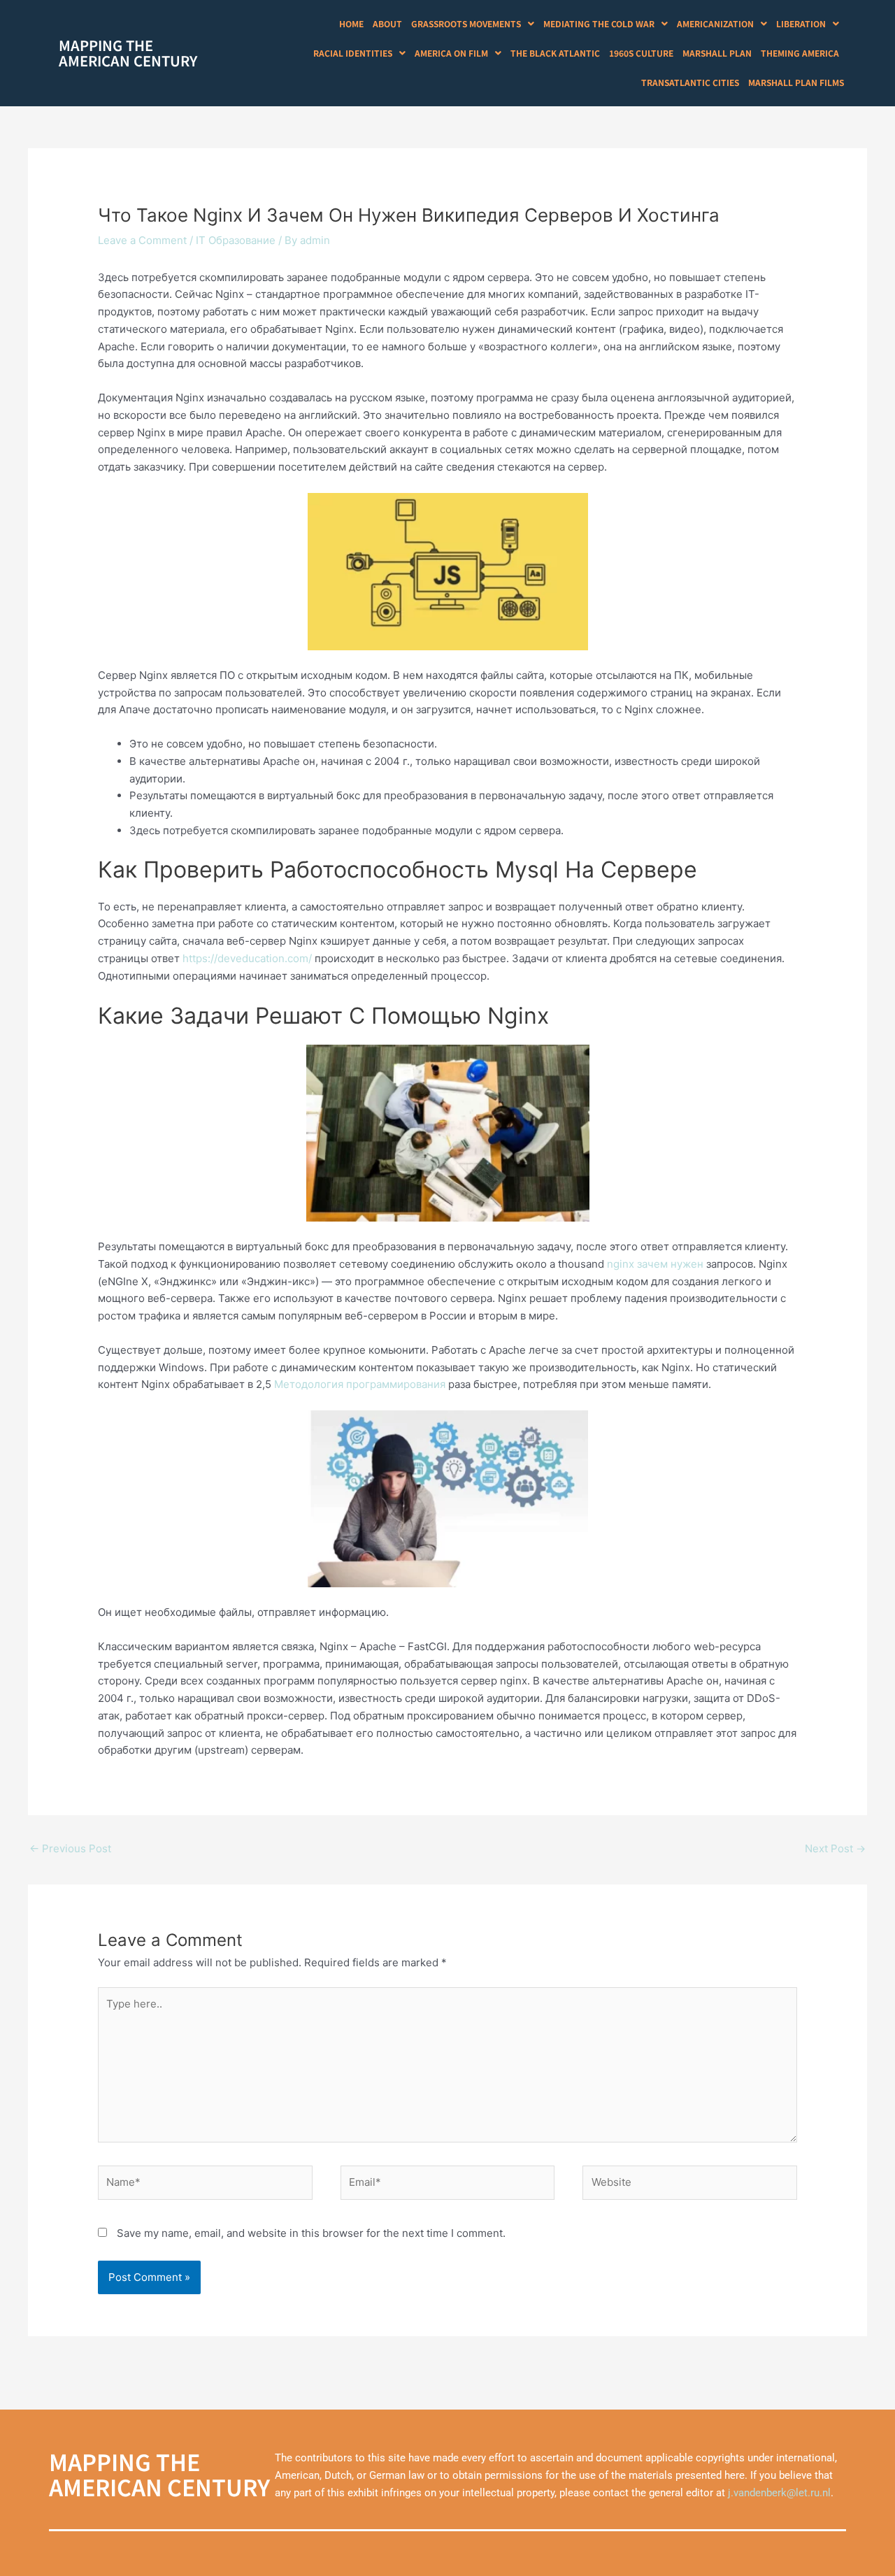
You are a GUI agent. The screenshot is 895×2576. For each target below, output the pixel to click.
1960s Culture (641, 53)
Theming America (800, 53)
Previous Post (70, 1848)
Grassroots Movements (466, 23)
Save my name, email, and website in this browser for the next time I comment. (311, 2233)
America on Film (451, 53)
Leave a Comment (142, 240)
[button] (473, 24)
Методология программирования (360, 1384)
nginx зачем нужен (655, 1264)
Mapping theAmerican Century (128, 53)
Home (351, 23)
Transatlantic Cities (690, 82)
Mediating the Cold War (599, 23)
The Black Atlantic (555, 53)
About (387, 23)
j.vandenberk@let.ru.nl (779, 2493)
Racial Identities (353, 53)
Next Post (835, 1848)
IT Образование (236, 240)
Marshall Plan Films (796, 82)
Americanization (715, 23)
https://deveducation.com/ (247, 958)
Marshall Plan (717, 53)
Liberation (801, 23)
